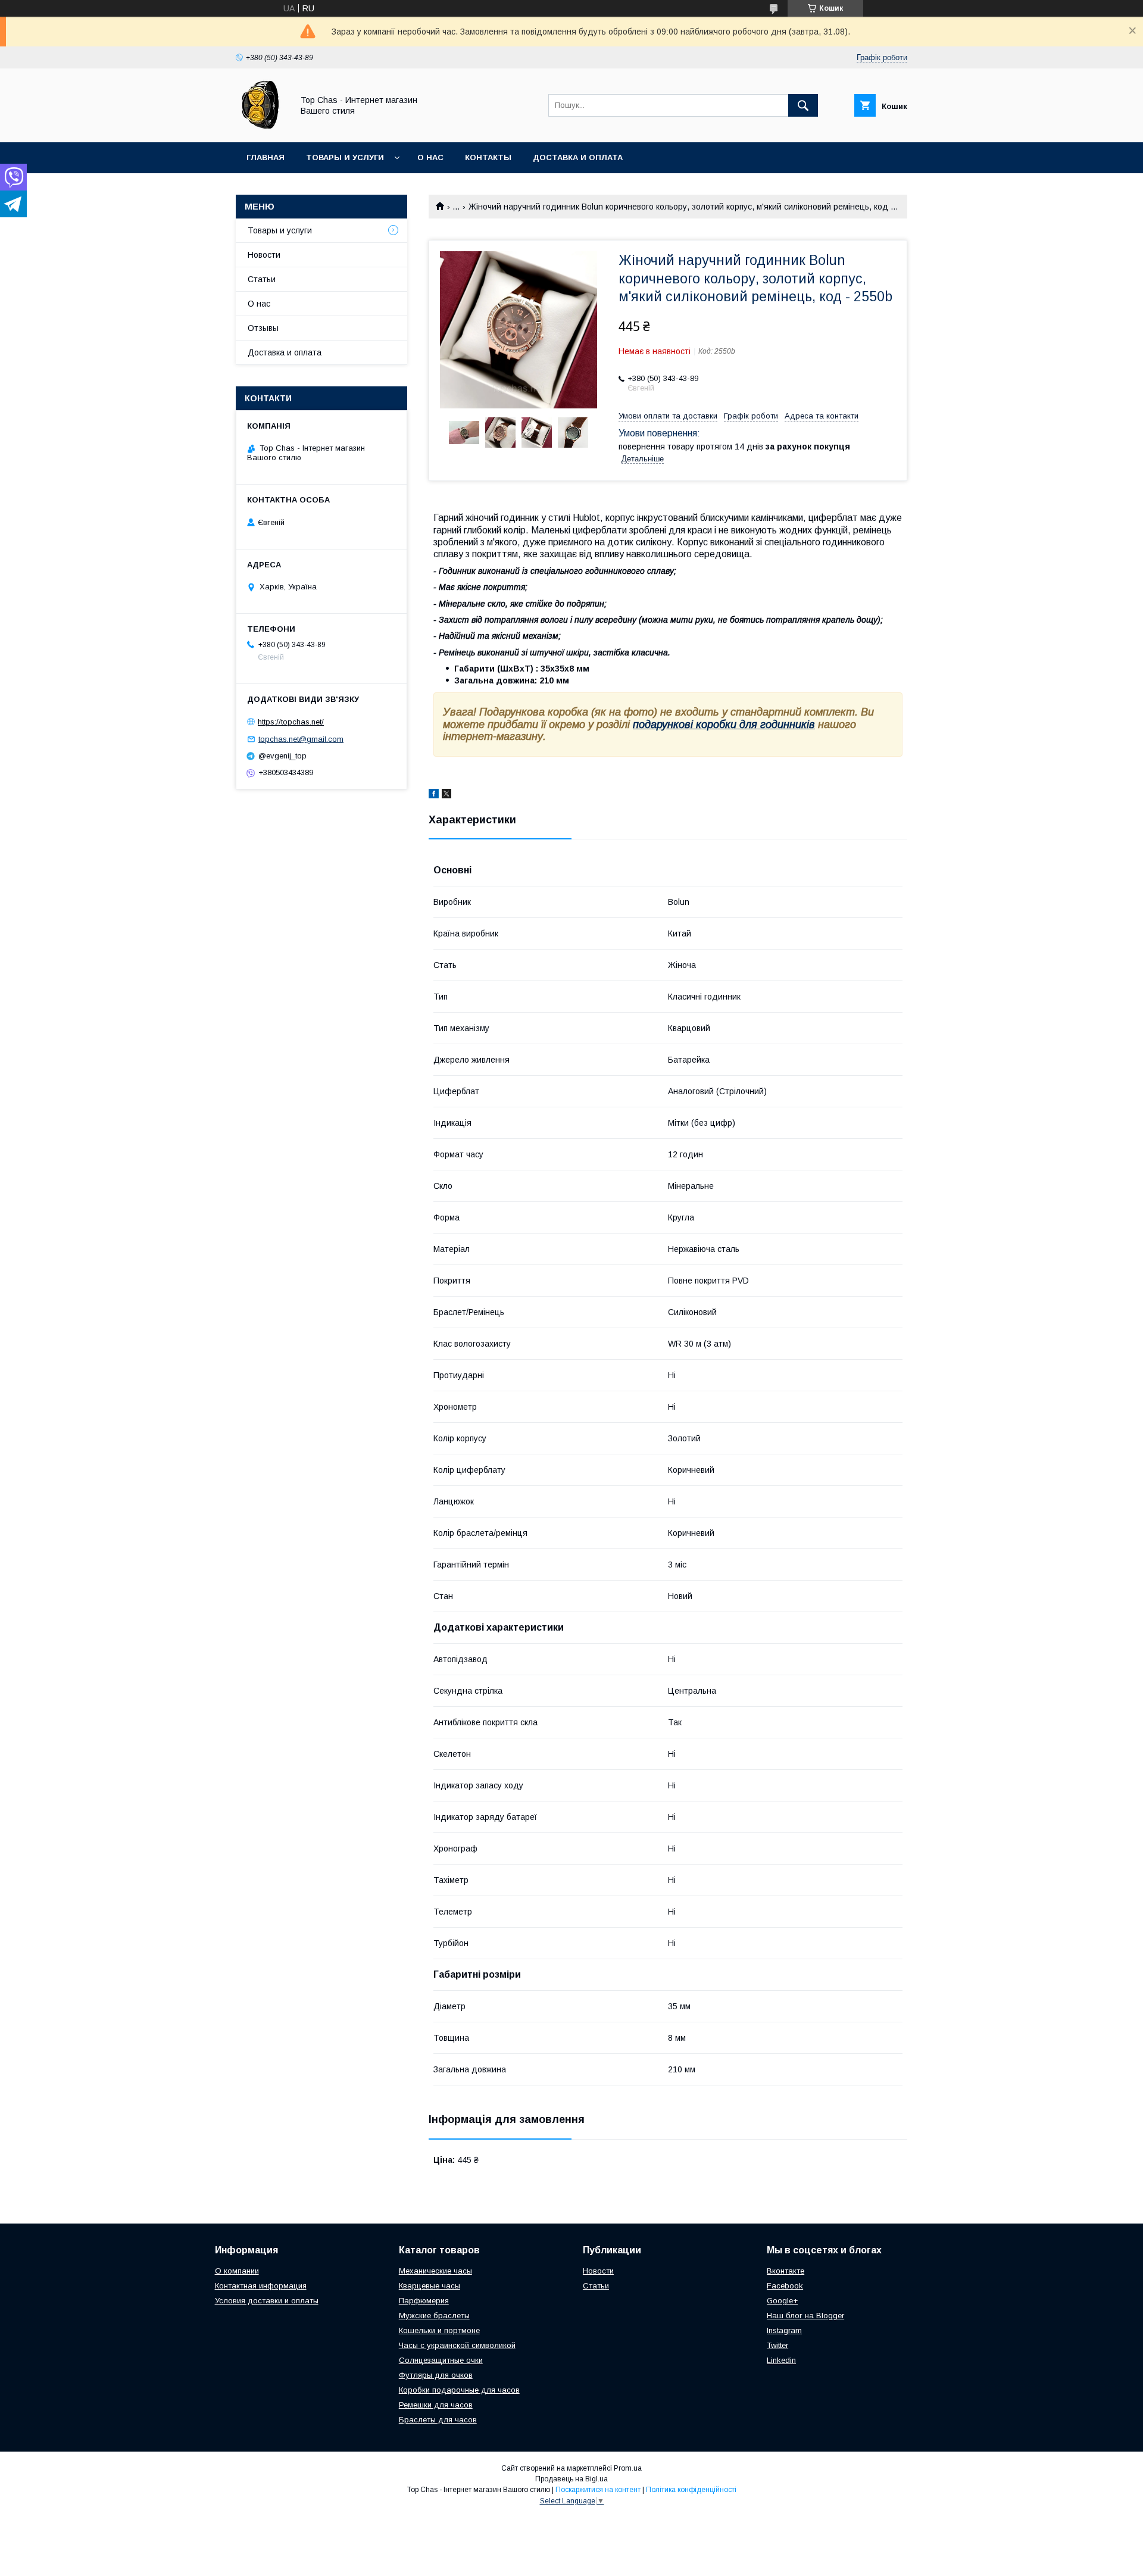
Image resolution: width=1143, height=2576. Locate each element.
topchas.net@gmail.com (301, 739)
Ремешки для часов (436, 2405)
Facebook (785, 2286)
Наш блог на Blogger (805, 2316)
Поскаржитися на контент (598, 2490)
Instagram (784, 2330)
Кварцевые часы (430, 2286)
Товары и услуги (345, 157)
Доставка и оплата (578, 157)
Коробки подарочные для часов (459, 2390)
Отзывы (263, 328)
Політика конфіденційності (691, 2490)
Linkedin (781, 2360)
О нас (430, 157)
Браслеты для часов (438, 2420)
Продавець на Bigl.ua (571, 2479)
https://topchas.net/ (291, 722)
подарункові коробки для (697, 725)
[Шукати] (803, 105)
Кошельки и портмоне (439, 2330)
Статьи (262, 279)
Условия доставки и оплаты (267, 2301)
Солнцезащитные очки (441, 2360)
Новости (264, 255)
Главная (266, 157)
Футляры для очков (436, 2375)
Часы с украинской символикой (457, 2345)
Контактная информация (261, 2286)
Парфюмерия (424, 2301)
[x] (446, 795)
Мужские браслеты (434, 2316)
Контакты (488, 157)
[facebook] (434, 795)
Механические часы (435, 2271)
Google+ (782, 2301)
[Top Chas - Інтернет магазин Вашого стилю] (261, 127)
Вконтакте (786, 2271)
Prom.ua (628, 2468)
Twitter (777, 2345)
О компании (237, 2271)
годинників (788, 725)
